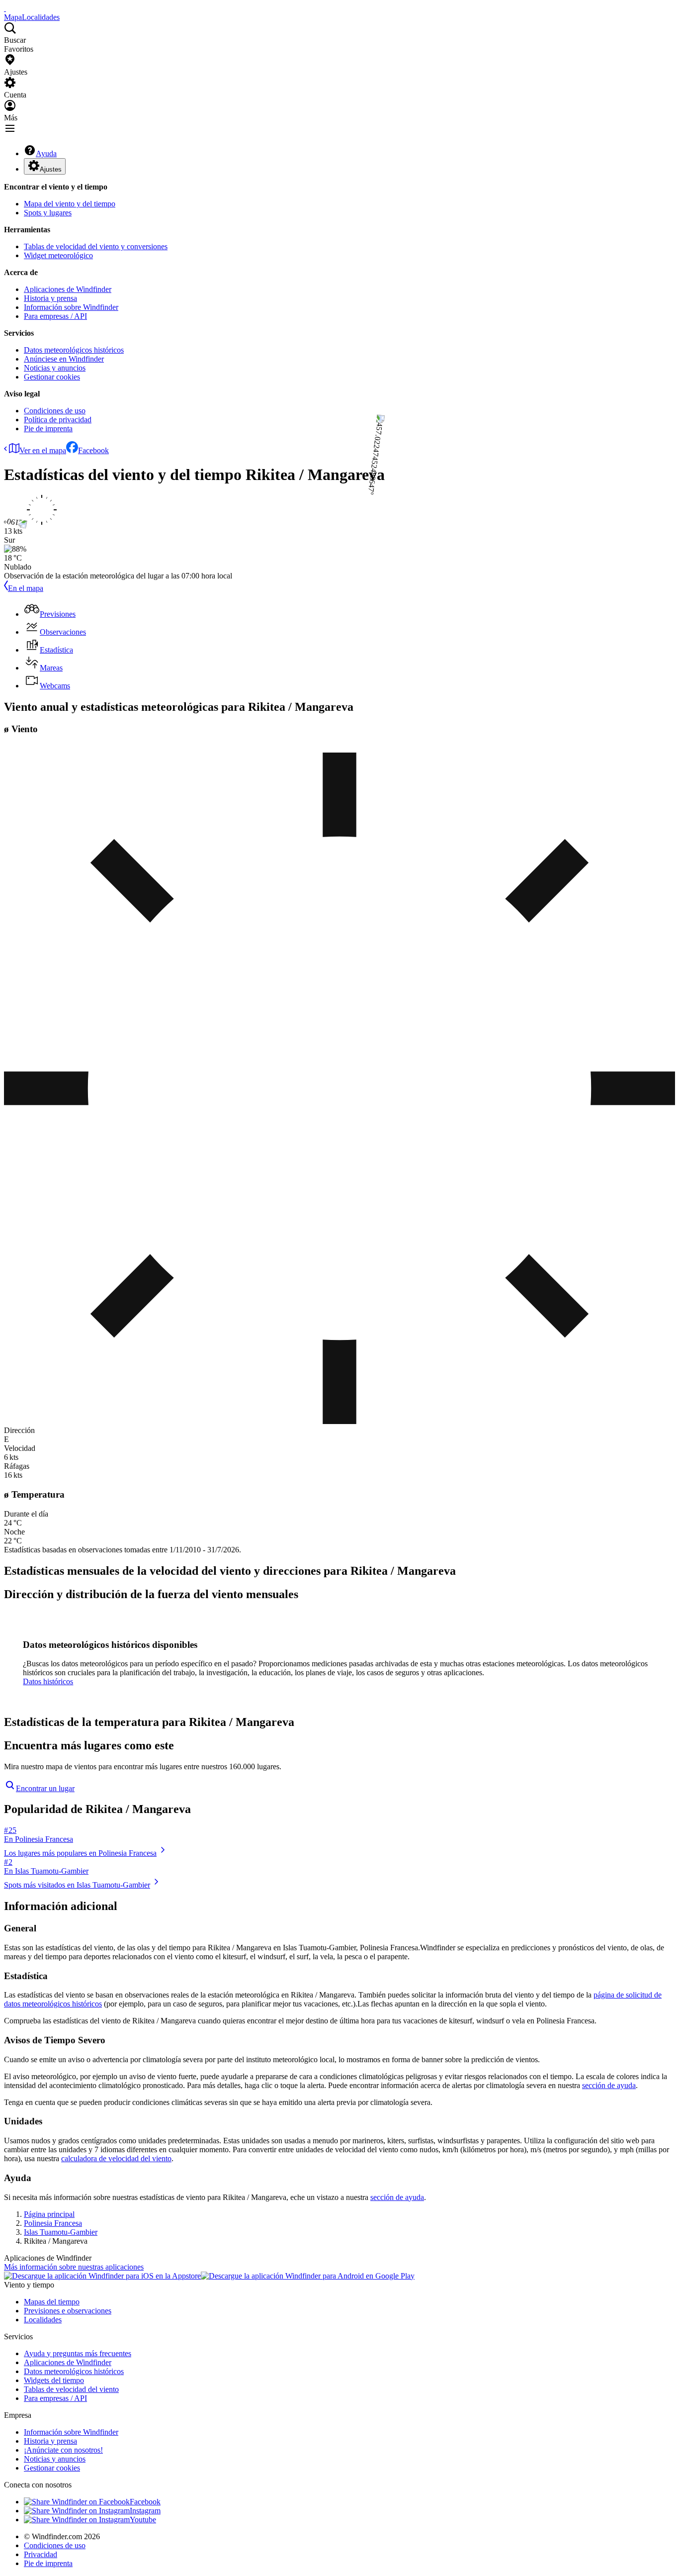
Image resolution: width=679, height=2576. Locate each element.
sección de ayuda (609, 2085)
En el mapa (26, 588)
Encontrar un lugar (45, 1788)
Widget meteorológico (58, 255)
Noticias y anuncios (55, 368)
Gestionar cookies (52, 377)
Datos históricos (48, 1681)
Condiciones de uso (55, 411)
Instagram (145, 2511)
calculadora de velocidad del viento (116, 2158)
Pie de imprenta (48, 429)
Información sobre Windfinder (71, 307)
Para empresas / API (55, 316)
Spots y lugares (48, 213)
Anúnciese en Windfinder (64, 359)
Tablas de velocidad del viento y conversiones (96, 246)
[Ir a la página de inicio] (5, 8)
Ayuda (46, 153)
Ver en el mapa (43, 450)
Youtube (143, 2520)
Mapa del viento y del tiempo (70, 204)
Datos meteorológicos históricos (74, 350)
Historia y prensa (50, 298)
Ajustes (51, 169)
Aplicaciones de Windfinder (68, 289)
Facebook (93, 450)
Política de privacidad (58, 420)
